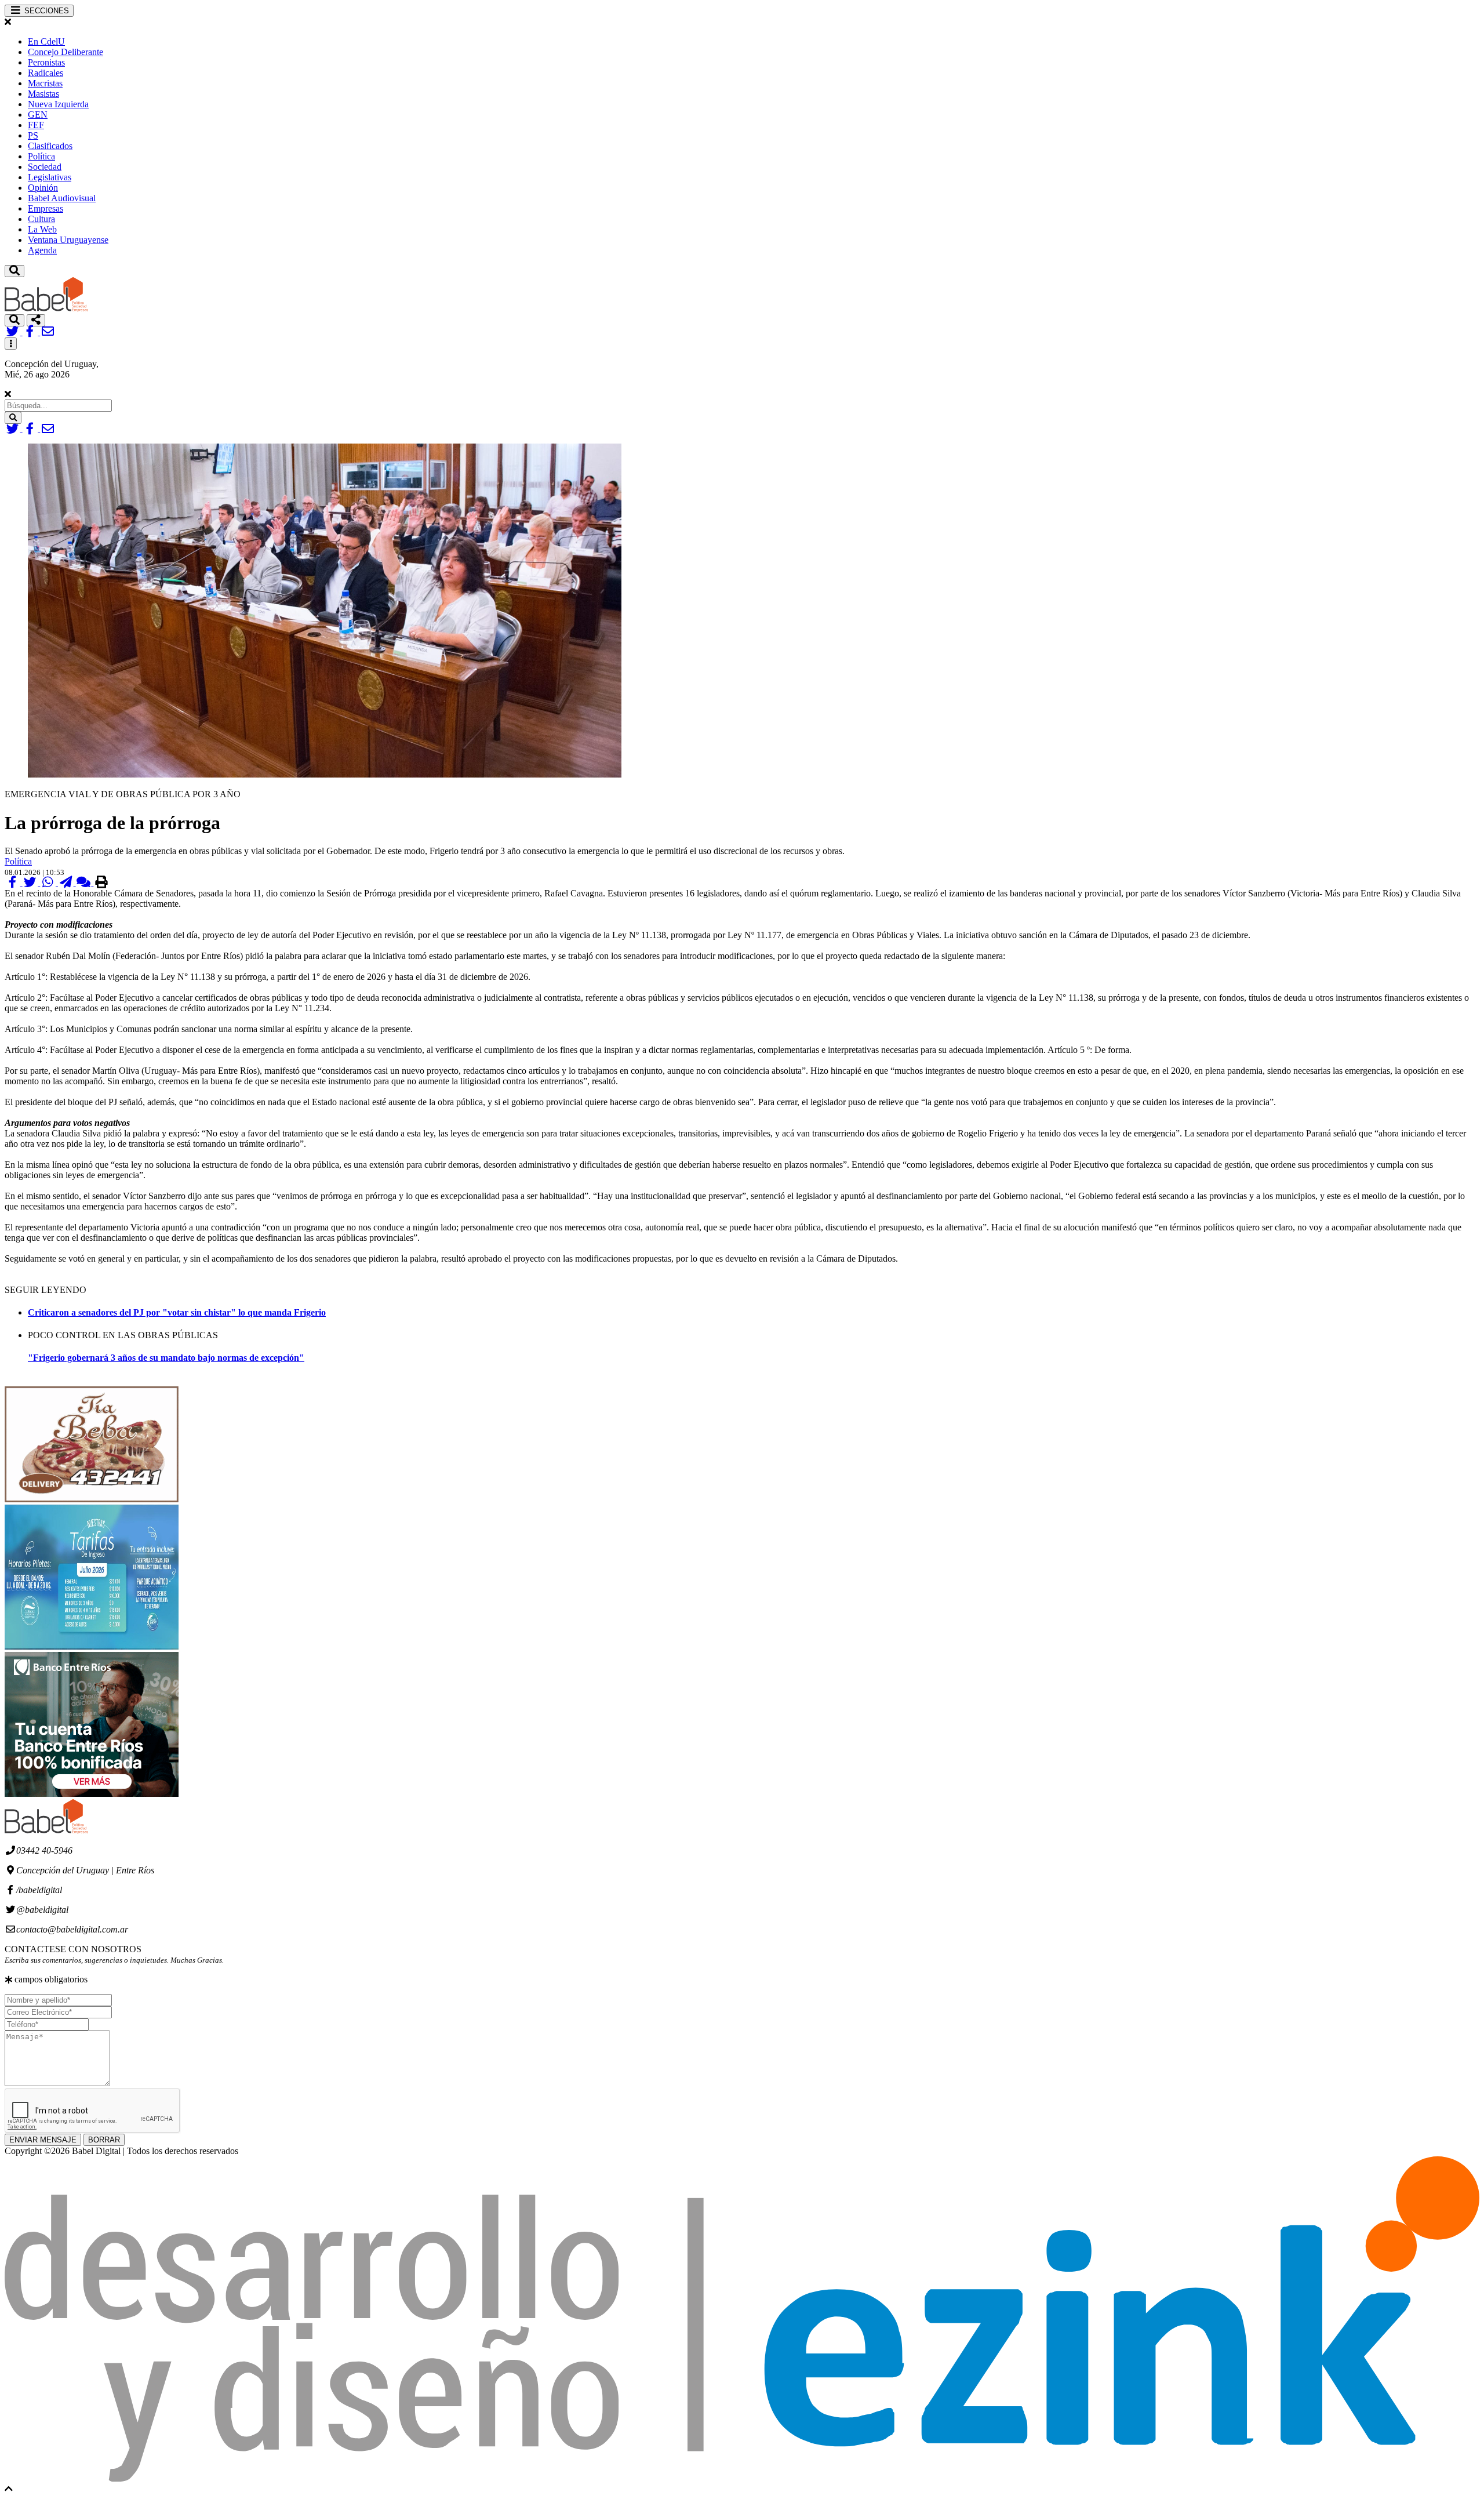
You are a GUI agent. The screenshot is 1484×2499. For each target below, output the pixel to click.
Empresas (46, 208)
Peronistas (46, 62)
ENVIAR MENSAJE (43, 2140)
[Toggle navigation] (14, 271)
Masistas (43, 94)
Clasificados (50, 146)
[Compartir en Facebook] (14, 883)
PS (33, 135)
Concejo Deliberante (66, 52)
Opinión (43, 188)
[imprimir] (101, 883)
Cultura (41, 219)
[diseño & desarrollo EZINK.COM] (742, 2478)
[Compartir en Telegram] (67, 883)
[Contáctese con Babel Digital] (48, 332)
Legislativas (50, 177)
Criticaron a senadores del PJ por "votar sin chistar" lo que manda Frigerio (177, 1312)
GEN (38, 115)
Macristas (45, 83)
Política (41, 156)
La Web (42, 229)
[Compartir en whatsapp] (49, 883)
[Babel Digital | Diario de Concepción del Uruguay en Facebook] (32, 332)
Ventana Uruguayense (68, 240)
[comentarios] (85, 883)
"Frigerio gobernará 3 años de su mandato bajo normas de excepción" (166, 1358)
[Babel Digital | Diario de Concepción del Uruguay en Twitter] (14, 332)
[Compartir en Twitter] (32, 883)
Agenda (42, 250)
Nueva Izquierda (58, 104)
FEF (36, 125)
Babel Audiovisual (62, 198)
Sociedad (45, 167)
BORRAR (104, 2140)
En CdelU (46, 41)
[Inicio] (46, 309)
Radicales (46, 73)
